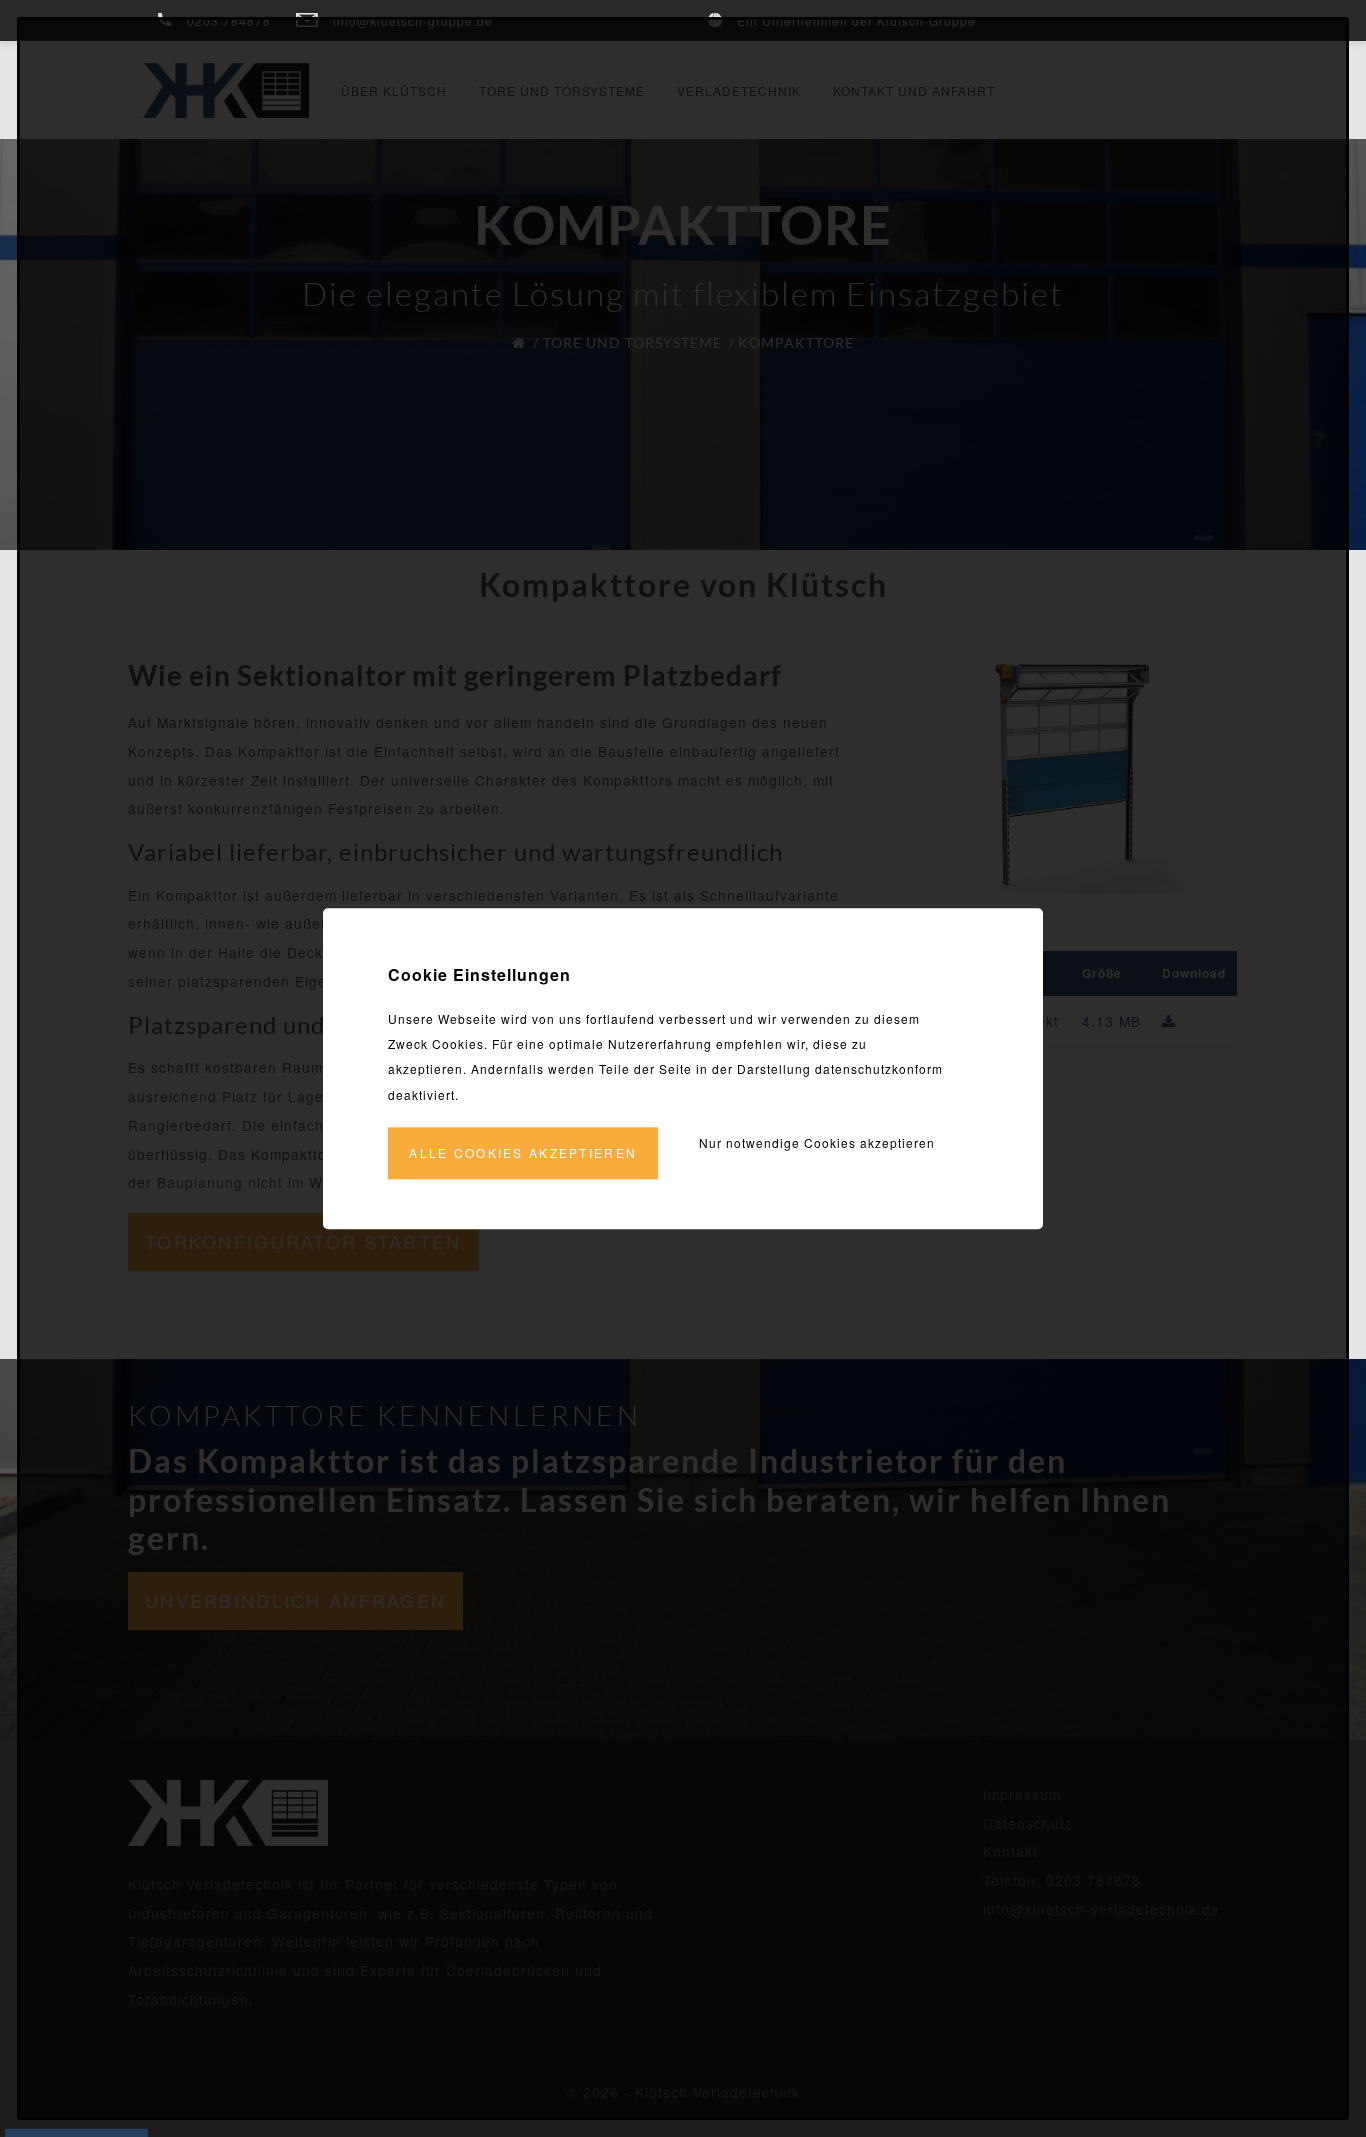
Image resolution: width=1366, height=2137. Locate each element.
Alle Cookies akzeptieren (523, 1152)
